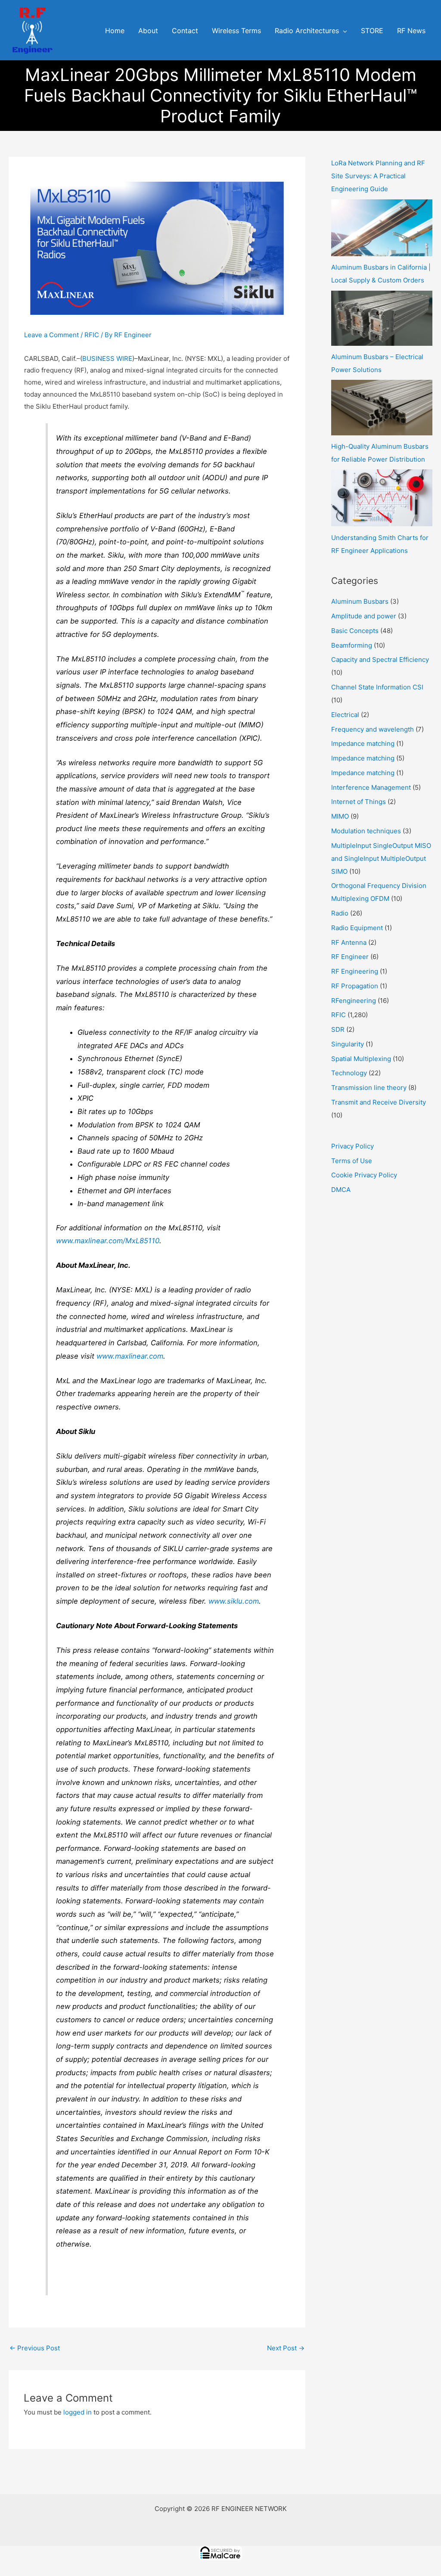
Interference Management (371, 787)
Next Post (286, 2348)
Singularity (348, 1044)
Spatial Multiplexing (361, 1059)
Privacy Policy (352, 1146)
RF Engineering (355, 971)
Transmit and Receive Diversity (379, 1102)
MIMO (340, 816)
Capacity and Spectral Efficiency (380, 660)
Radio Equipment (357, 928)
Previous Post (35, 2348)
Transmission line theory (369, 1088)
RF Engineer (350, 957)
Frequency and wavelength (373, 729)
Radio (340, 913)
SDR (338, 1029)
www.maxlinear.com (130, 1356)
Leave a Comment (51, 335)
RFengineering (354, 1001)
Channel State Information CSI (377, 687)
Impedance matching (363, 743)
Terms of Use (352, 1161)
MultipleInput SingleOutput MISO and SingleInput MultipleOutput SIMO (381, 858)
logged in (78, 2412)
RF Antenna (349, 942)
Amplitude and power (364, 616)
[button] (343, 31)
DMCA (341, 1190)
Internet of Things (359, 802)
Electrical (345, 715)
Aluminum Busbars (360, 601)
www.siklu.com (234, 1601)
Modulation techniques (366, 831)
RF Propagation (355, 986)
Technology (349, 1073)
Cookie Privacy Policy (364, 1175)
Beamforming (352, 645)
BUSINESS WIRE (107, 358)
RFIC (92, 335)
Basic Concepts (355, 631)
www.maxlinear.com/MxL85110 (108, 1241)
